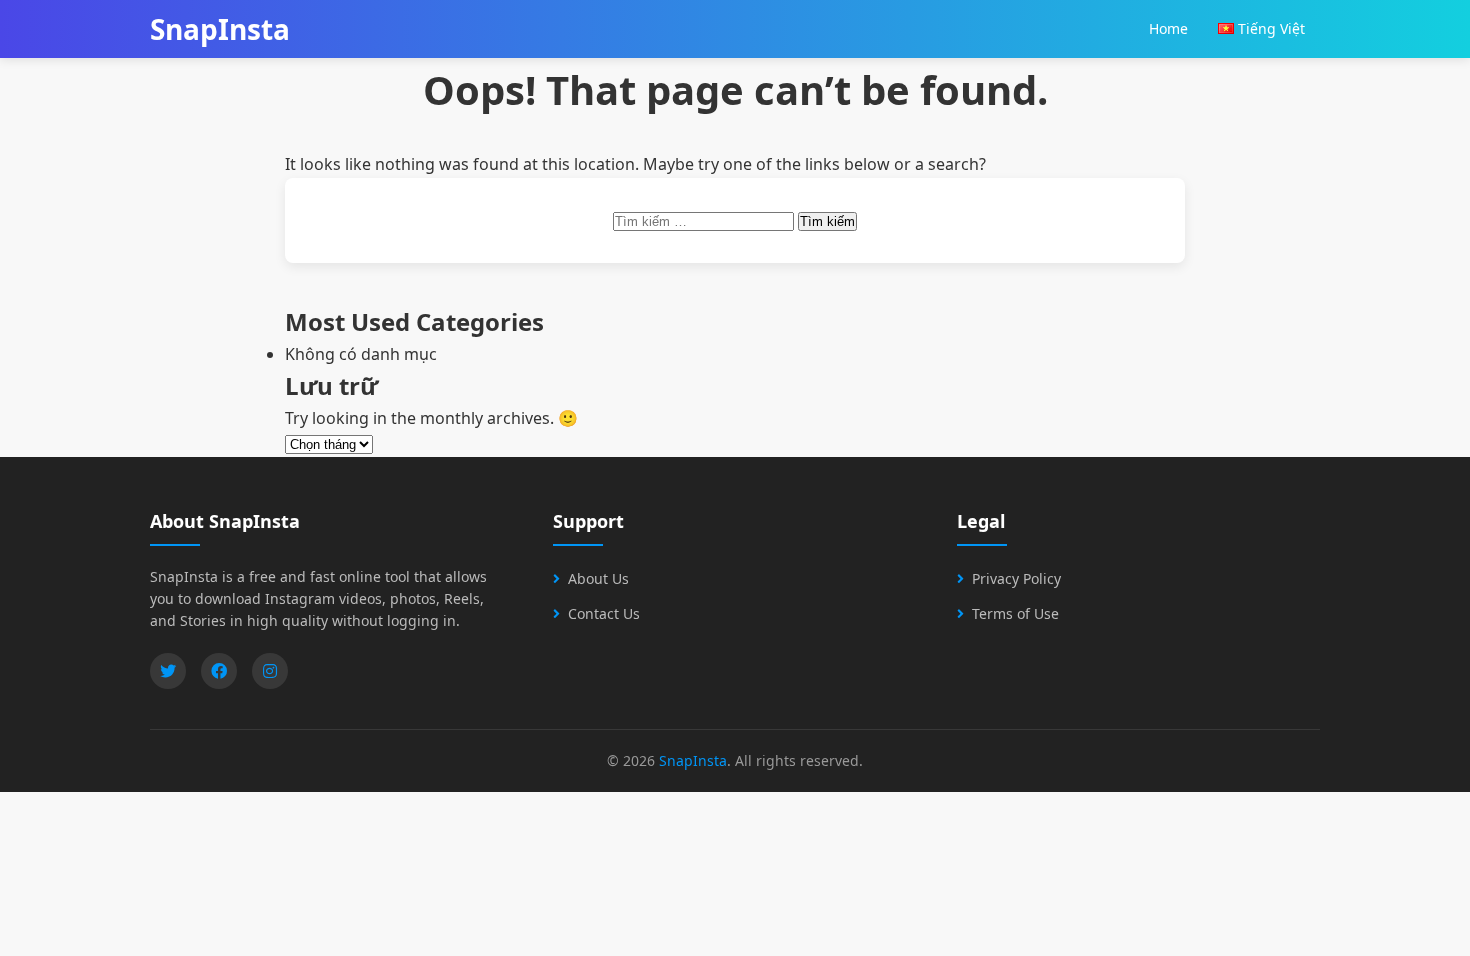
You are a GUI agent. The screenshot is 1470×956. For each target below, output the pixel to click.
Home (1168, 28)
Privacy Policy (1016, 578)
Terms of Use (1015, 613)
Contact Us (604, 613)
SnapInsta (693, 760)
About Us (598, 578)
